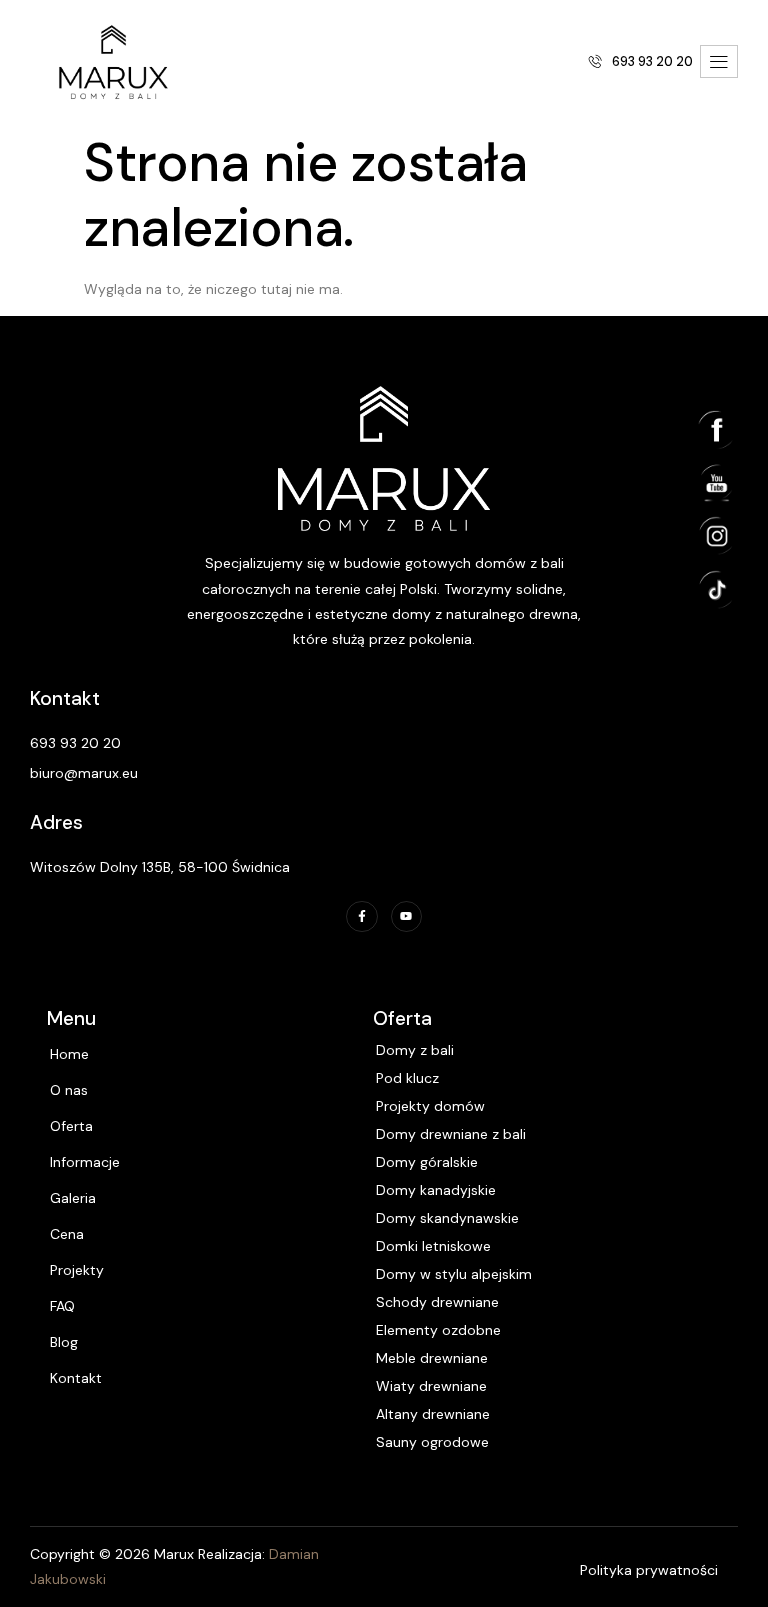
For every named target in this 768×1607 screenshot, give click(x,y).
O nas (69, 1090)
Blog (64, 1342)
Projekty (77, 1270)
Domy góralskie (427, 1162)
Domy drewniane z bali (451, 1134)
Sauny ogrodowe (432, 1442)
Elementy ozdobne (438, 1330)
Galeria (73, 1198)
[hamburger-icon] (719, 62)
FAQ (62, 1306)
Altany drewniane (433, 1414)
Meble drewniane (432, 1358)
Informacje (85, 1162)
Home (69, 1054)
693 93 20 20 (75, 743)
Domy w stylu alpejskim (454, 1274)
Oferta (71, 1126)
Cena (67, 1234)
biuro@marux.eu (84, 773)
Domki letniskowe (433, 1246)
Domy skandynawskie (447, 1218)
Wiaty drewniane (431, 1386)
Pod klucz (407, 1078)
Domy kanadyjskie (436, 1190)
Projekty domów (430, 1106)
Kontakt (76, 1378)
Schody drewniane (437, 1302)
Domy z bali (415, 1050)
